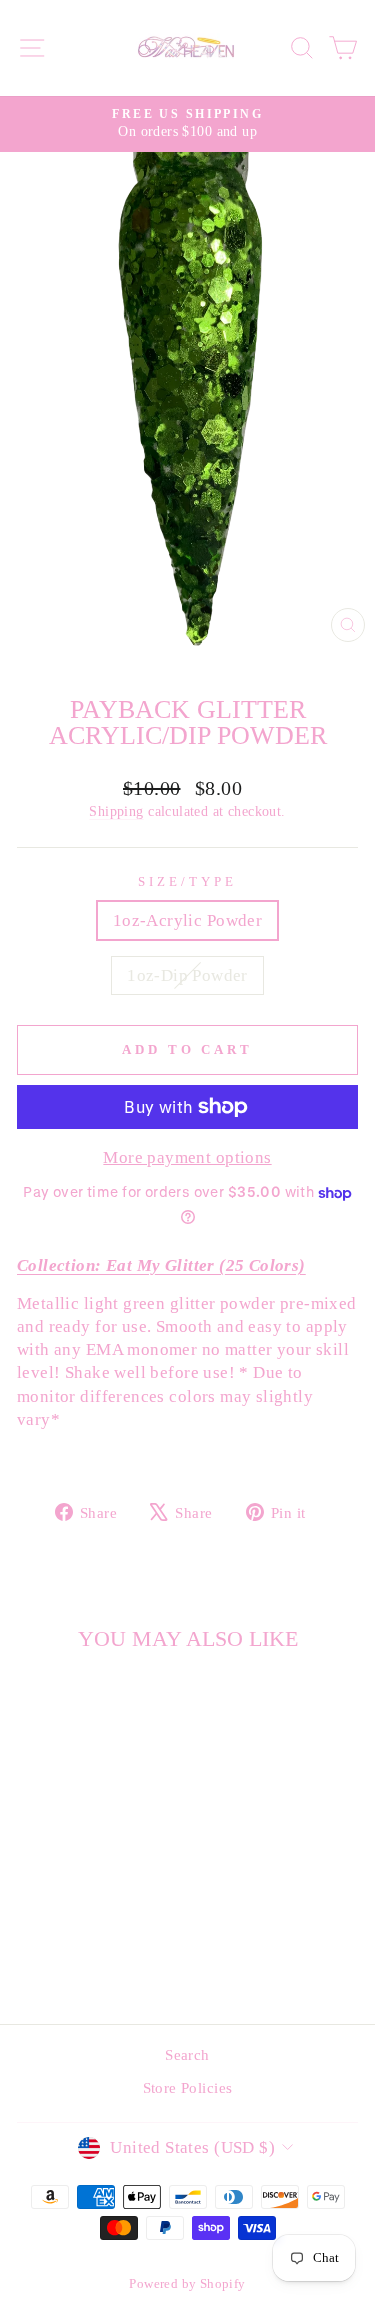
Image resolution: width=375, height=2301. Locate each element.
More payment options (187, 1157)
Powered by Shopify (187, 2284)
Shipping (116, 811)
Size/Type (187, 881)
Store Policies (188, 2087)
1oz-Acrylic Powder (187, 920)
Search (187, 2054)
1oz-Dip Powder (187, 975)
